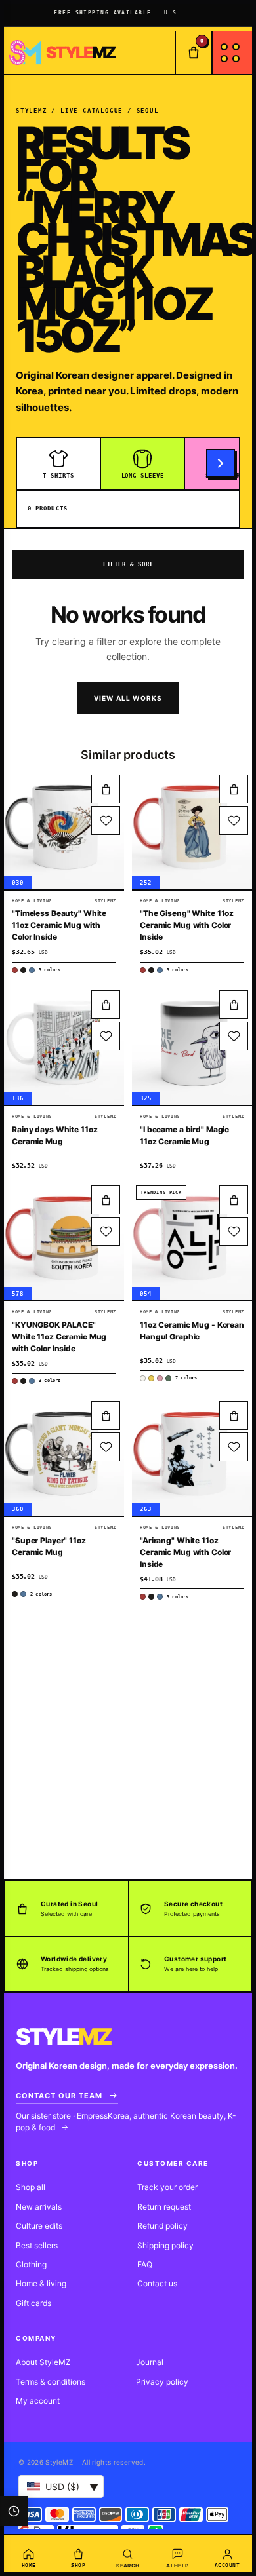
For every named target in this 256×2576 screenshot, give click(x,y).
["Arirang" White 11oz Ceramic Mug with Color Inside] (192, 1456)
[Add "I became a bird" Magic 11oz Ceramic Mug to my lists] (234, 1036)
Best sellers (37, 2245)
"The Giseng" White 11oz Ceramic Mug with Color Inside (187, 925)
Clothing (31, 2264)
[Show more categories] (221, 463)
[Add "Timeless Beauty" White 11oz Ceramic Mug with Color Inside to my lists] (106, 820)
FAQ (145, 2264)
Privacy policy (162, 2382)
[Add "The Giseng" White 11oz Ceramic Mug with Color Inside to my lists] (234, 820)
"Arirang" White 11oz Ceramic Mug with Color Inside (185, 1552)
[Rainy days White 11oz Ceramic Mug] (64, 1046)
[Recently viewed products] (14, 2511)
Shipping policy (165, 2245)
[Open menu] (232, 52)
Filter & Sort (128, 564)
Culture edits (39, 2226)
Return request (164, 2207)
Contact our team (59, 2096)
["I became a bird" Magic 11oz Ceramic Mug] (192, 1046)
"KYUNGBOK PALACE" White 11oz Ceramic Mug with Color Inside (59, 1336)
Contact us (157, 2283)
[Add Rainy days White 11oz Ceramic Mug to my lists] (106, 1036)
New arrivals (39, 2207)
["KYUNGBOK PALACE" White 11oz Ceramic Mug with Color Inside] (64, 1241)
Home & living (41, 2283)
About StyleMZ (43, 2362)
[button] (106, 789)
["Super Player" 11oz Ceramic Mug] (64, 1456)
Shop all (31, 2187)
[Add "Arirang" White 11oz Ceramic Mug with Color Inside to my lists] (234, 1447)
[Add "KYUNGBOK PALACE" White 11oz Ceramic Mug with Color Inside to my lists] (106, 1231)
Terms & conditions (51, 2382)
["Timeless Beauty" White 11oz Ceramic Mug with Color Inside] (64, 830)
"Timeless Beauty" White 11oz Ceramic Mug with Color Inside (59, 925)
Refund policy (162, 2226)
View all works (128, 698)
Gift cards (33, 2303)
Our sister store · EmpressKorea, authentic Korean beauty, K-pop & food (126, 2122)
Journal (150, 2362)
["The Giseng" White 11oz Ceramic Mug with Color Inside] (192, 830)
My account (38, 2401)
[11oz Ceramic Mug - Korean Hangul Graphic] (192, 1241)
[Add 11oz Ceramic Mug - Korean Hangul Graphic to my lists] (234, 1231)
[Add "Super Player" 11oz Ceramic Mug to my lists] (106, 1447)
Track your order (167, 2187)
